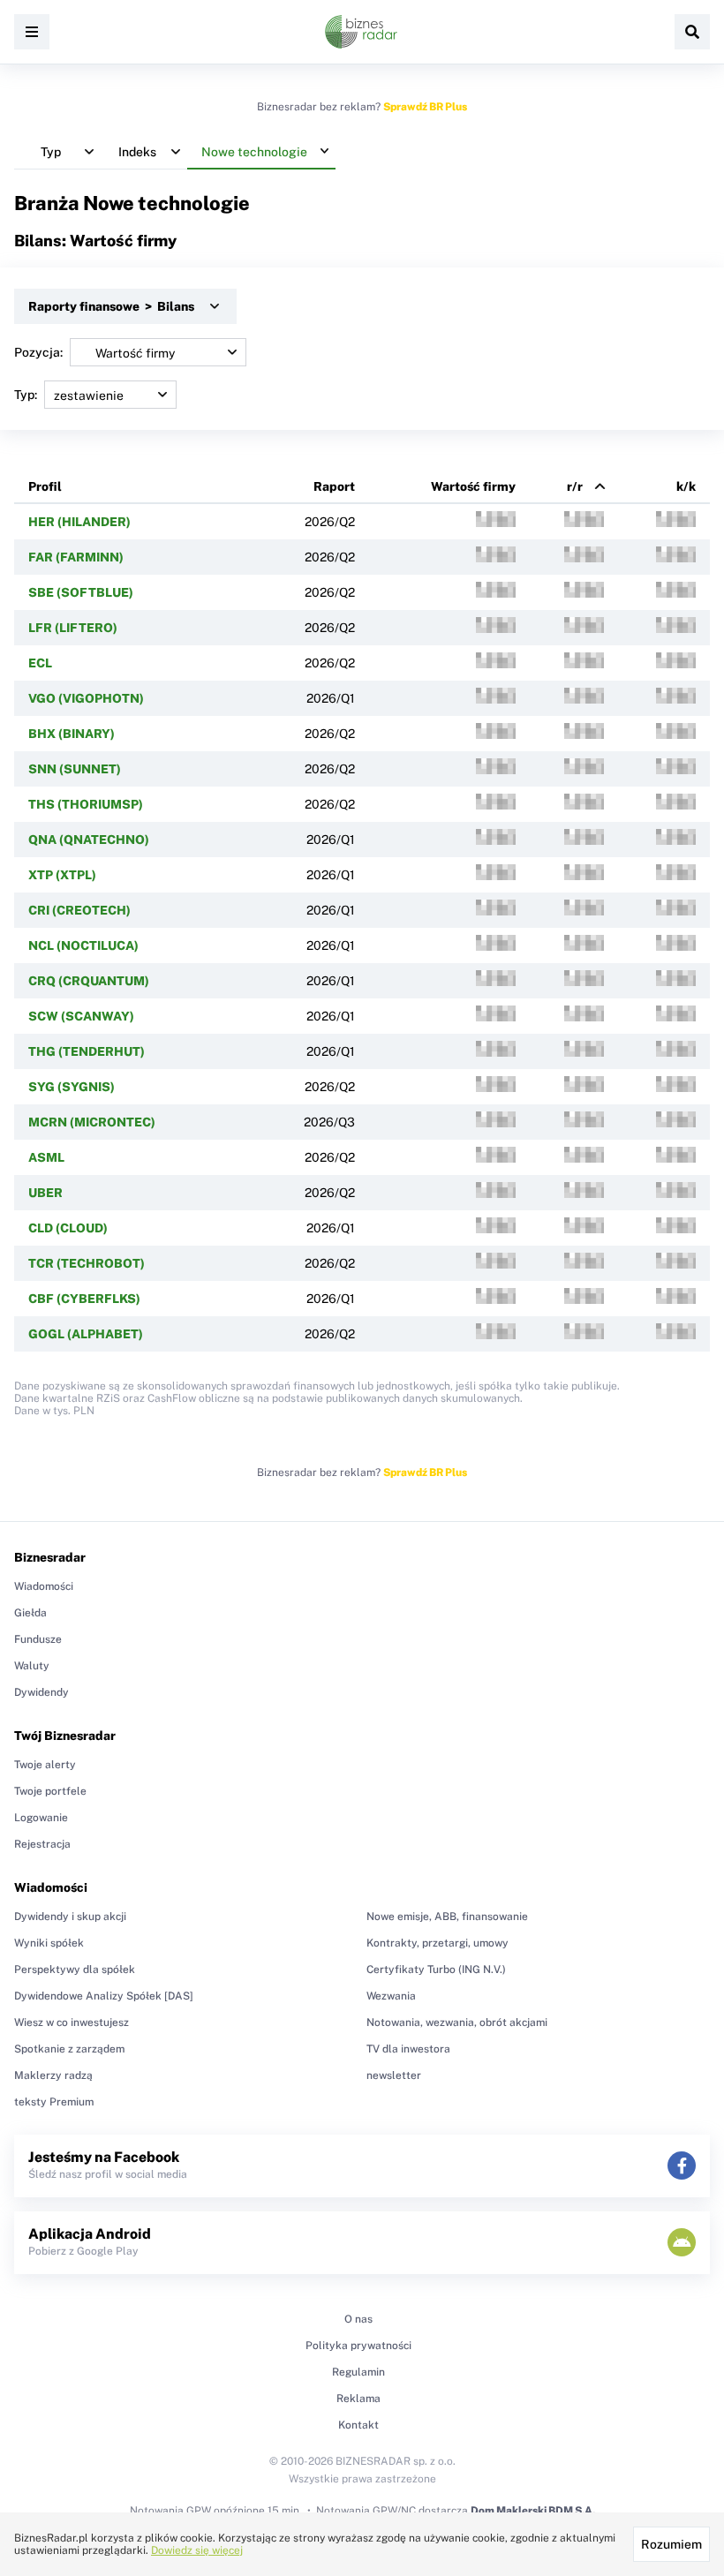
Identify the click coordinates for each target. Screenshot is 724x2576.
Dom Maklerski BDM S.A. (533, 2511)
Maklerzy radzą (53, 2075)
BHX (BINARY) (72, 734)
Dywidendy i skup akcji (70, 1917)
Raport (334, 486)
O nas (358, 2319)
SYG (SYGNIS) (72, 1087)
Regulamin (358, 2372)
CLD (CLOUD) (68, 1228)
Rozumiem (671, 2544)
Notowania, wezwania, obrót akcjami (457, 2022)
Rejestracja (42, 1844)
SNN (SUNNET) (75, 769)
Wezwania (391, 1996)
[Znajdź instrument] (692, 32)
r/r (575, 486)
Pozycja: (38, 352)
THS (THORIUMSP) (86, 804)
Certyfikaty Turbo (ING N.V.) (436, 1970)
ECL (40, 663)
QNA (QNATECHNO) (89, 840)
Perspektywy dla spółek (75, 1970)
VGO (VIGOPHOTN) (86, 698)
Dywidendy (41, 1692)
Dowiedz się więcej (197, 2550)
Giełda (30, 1613)
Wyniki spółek (49, 1943)
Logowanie (41, 1818)
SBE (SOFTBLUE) (81, 592)
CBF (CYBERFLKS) (84, 1299)
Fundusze (38, 1639)
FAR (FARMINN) (76, 557)
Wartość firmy (473, 486)
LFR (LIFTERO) (73, 628)
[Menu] (32, 32)
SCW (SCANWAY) (81, 1016)
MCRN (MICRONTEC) (92, 1122)
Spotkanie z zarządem (69, 2049)
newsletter (394, 2075)
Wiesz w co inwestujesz (72, 2022)
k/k (686, 486)
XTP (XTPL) (62, 875)
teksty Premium (54, 2102)
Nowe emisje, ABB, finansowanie (447, 1917)
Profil (45, 486)
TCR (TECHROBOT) (87, 1263)
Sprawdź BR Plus (425, 107)
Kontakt (358, 2425)
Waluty (32, 1666)
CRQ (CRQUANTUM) (89, 981)
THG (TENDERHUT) (87, 1051)
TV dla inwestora (408, 2049)
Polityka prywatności (358, 2346)
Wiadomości (44, 1586)
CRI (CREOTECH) (79, 910)
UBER (45, 1193)
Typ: (26, 395)
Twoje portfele (50, 1791)
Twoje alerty (45, 1765)
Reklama (358, 2399)
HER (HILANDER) (79, 522)
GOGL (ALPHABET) (86, 1334)
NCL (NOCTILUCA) (83, 945)
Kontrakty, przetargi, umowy (437, 1943)
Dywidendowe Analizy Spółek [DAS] (104, 1996)
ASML (46, 1157)
